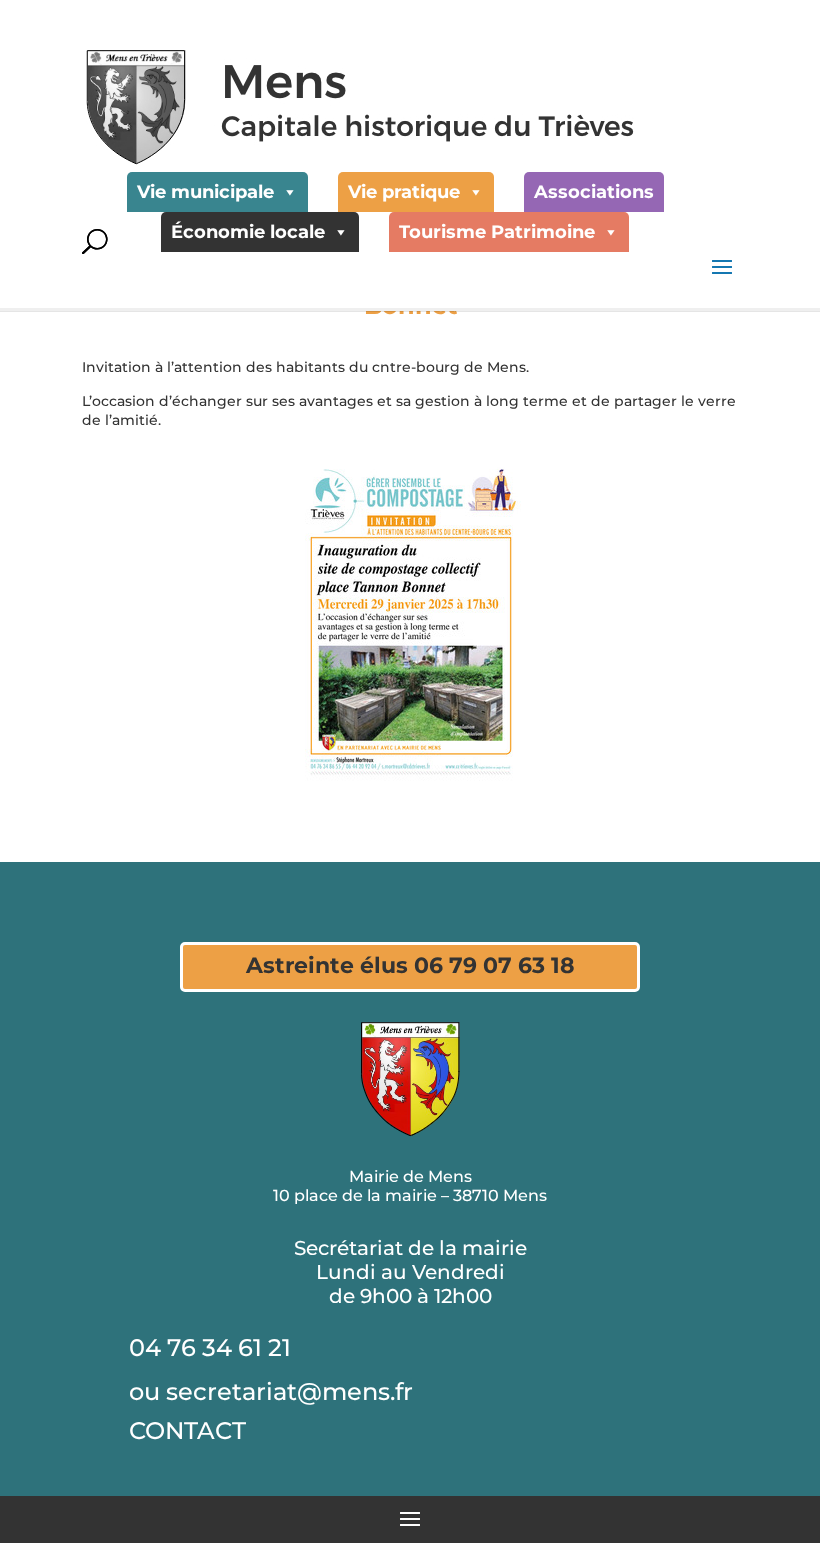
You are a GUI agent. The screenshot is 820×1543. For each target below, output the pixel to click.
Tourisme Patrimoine (497, 232)
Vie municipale (205, 192)
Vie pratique (404, 192)
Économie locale (248, 232)
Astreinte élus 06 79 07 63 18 (410, 965)
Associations (594, 192)
